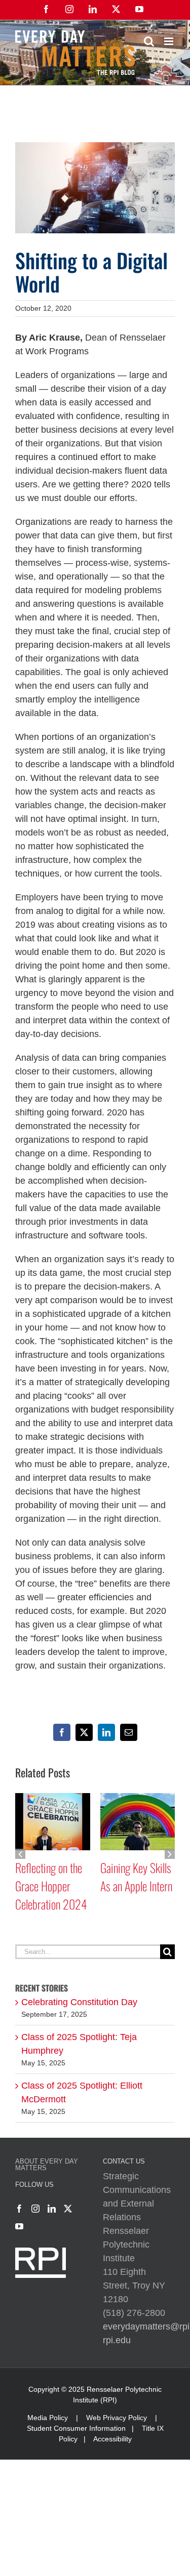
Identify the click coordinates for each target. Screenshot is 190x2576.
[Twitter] (68, 2227)
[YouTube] (19, 2245)
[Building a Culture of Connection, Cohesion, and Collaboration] (53, 1798)
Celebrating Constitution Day (79, 2020)
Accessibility (112, 2457)
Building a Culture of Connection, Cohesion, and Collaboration (50, 1895)
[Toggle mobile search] (149, 41)
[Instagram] (35, 2227)
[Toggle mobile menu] (169, 41)
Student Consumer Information (76, 2446)
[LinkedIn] (52, 2227)
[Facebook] (19, 2227)
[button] (20, 1863)
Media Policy (48, 2436)
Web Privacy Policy (117, 2436)
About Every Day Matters (47, 2183)
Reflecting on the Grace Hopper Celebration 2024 (136, 1886)
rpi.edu (117, 2358)
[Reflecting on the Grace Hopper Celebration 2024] (138, 1798)
